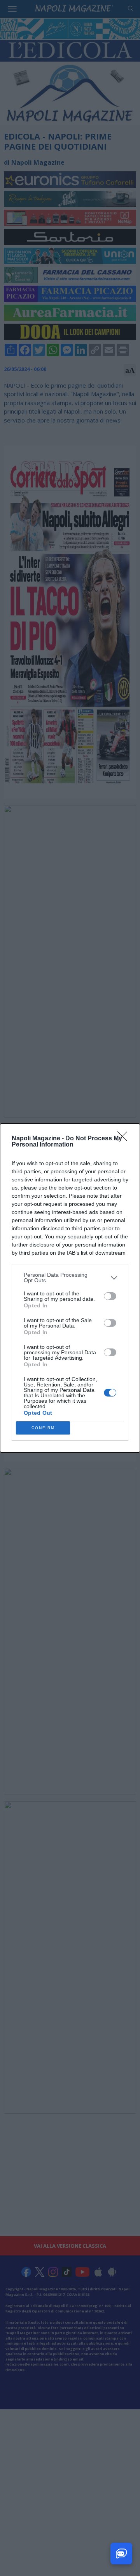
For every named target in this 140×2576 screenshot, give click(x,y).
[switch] (110, 1296)
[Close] (125, 1139)
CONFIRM (43, 1428)
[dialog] (70, 1288)
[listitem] (70, 1278)
